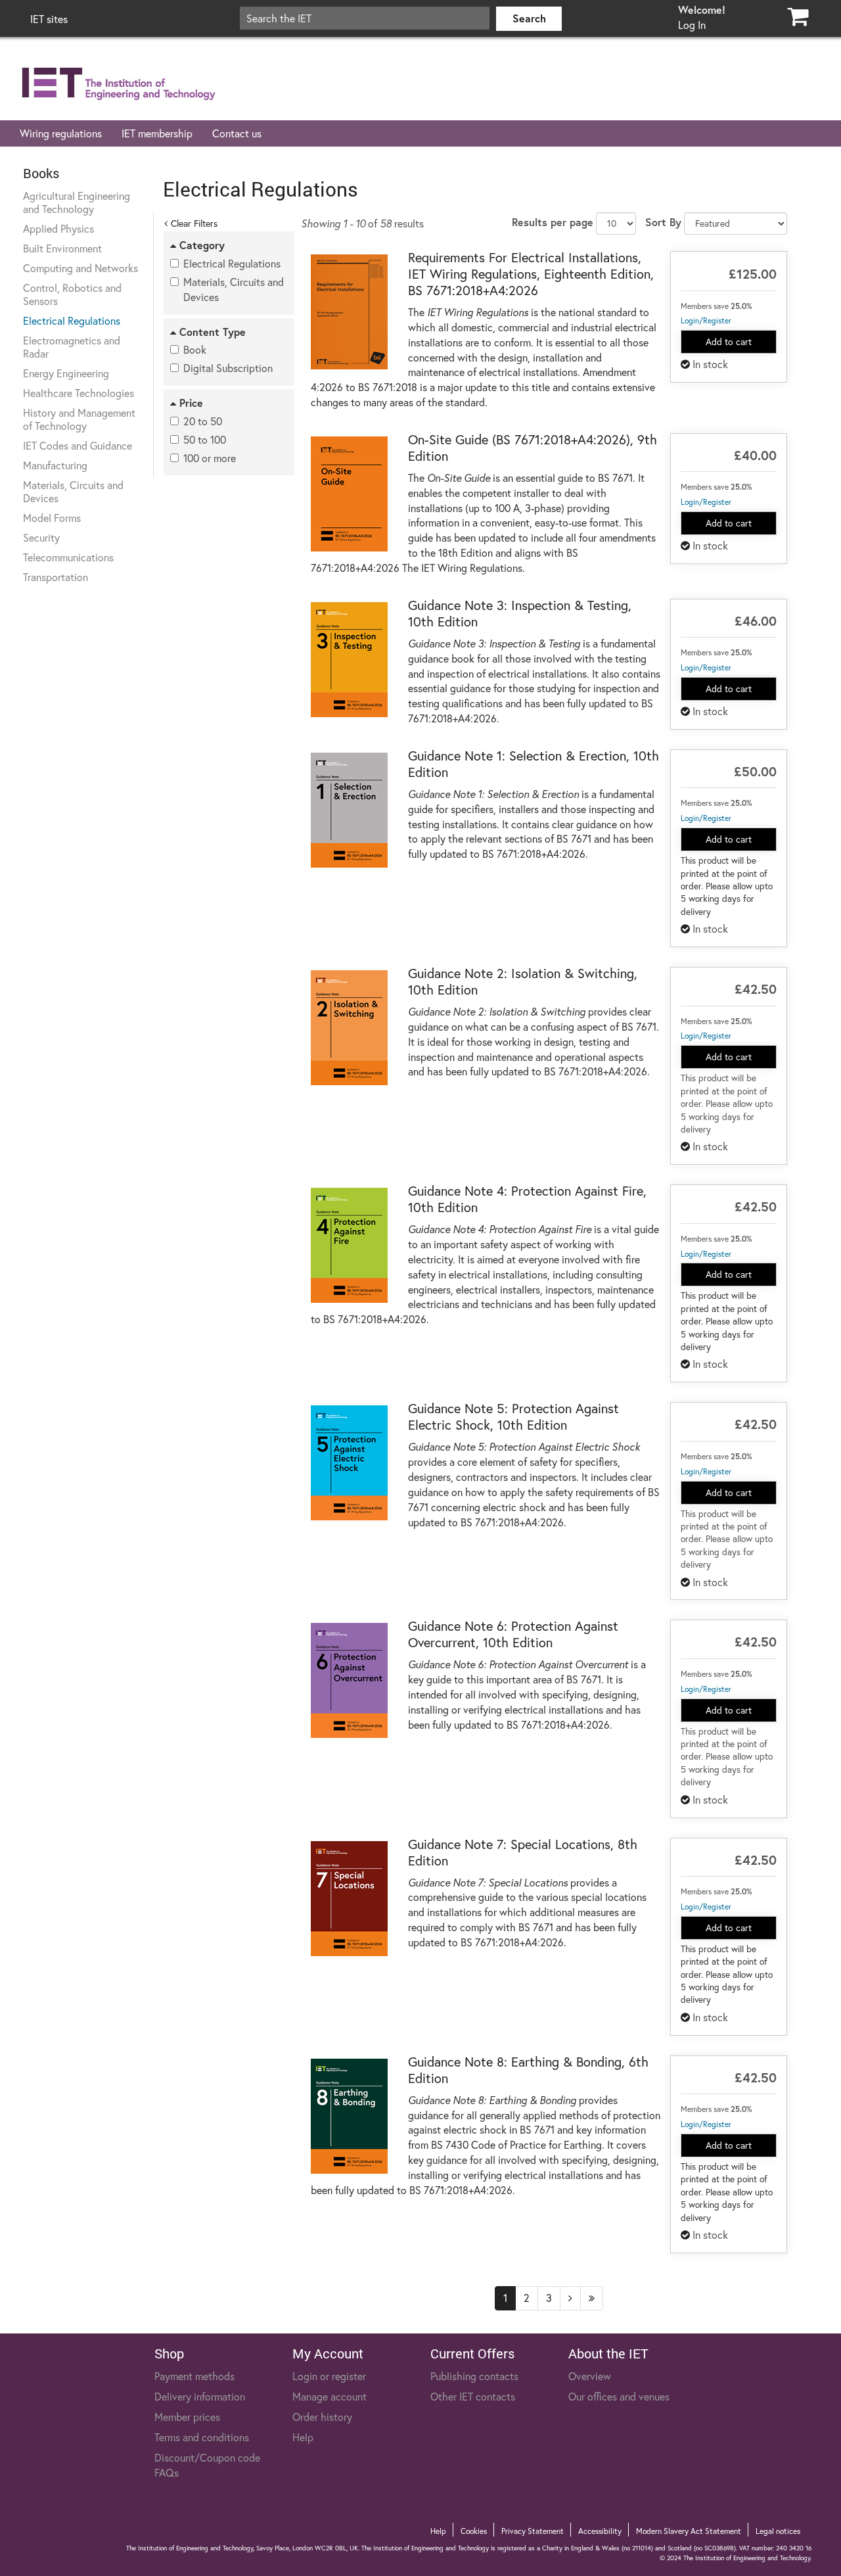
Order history (322, 2417)
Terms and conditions (202, 2437)
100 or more (210, 458)
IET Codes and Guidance (78, 445)
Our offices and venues (619, 2396)
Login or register (329, 2376)
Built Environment (62, 248)
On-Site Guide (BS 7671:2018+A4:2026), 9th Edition (533, 448)
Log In (692, 25)
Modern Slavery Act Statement (689, 2531)
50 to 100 (205, 439)
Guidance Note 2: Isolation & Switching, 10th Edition (523, 981)
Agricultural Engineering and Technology (77, 202)
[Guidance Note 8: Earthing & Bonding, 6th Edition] (350, 2116)
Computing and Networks (80, 268)
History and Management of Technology (79, 419)
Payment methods (194, 2376)
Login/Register (706, 320)
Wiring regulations (61, 133)
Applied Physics (58, 228)
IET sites (49, 19)
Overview (590, 2376)
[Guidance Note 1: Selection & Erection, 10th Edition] (350, 810)
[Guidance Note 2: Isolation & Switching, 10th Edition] (350, 1028)
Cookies (474, 2531)
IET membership (157, 133)
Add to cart (729, 341)
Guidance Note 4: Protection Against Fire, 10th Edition (527, 1199)
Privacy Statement (533, 2531)
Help (303, 2437)
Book (195, 349)
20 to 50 (203, 421)
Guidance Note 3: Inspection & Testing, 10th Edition (520, 613)
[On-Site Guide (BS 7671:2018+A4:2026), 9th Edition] (350, 494)
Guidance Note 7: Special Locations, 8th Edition (523, 1852)
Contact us (237, 133)
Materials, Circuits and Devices (73, 491)
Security (41, 537)
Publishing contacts (474, 2376)
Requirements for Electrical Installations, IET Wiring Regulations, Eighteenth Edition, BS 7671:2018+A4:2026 (531, 274)
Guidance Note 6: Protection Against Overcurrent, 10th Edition (513, 1634)
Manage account (330, 2396)
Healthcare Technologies (79, 393)
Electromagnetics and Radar (72, 347)
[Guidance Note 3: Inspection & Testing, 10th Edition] (350, 660)
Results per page (553, 222)
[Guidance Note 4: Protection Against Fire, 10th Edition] (350, 1245)
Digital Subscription (228, 368)
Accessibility (600, 2531)
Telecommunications (68, 557)
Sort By (663, 222)
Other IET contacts (473, 2396)
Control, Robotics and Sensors (72, 294)
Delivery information (200, 2396)
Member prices (187, 2417)
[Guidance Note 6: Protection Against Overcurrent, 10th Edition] (350, 1680)
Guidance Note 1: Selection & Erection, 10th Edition (534, 764)
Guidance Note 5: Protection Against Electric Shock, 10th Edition (513, 1417)
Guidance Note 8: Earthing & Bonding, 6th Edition (528, 2070)
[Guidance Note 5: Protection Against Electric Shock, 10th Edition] (350, 1463)
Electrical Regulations (72, 320)
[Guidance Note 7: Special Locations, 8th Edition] (350, 1899)
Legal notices (778, 2531)
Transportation (56, 577)
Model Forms (52, 518)
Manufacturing (55, 465)
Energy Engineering (66, 373)
